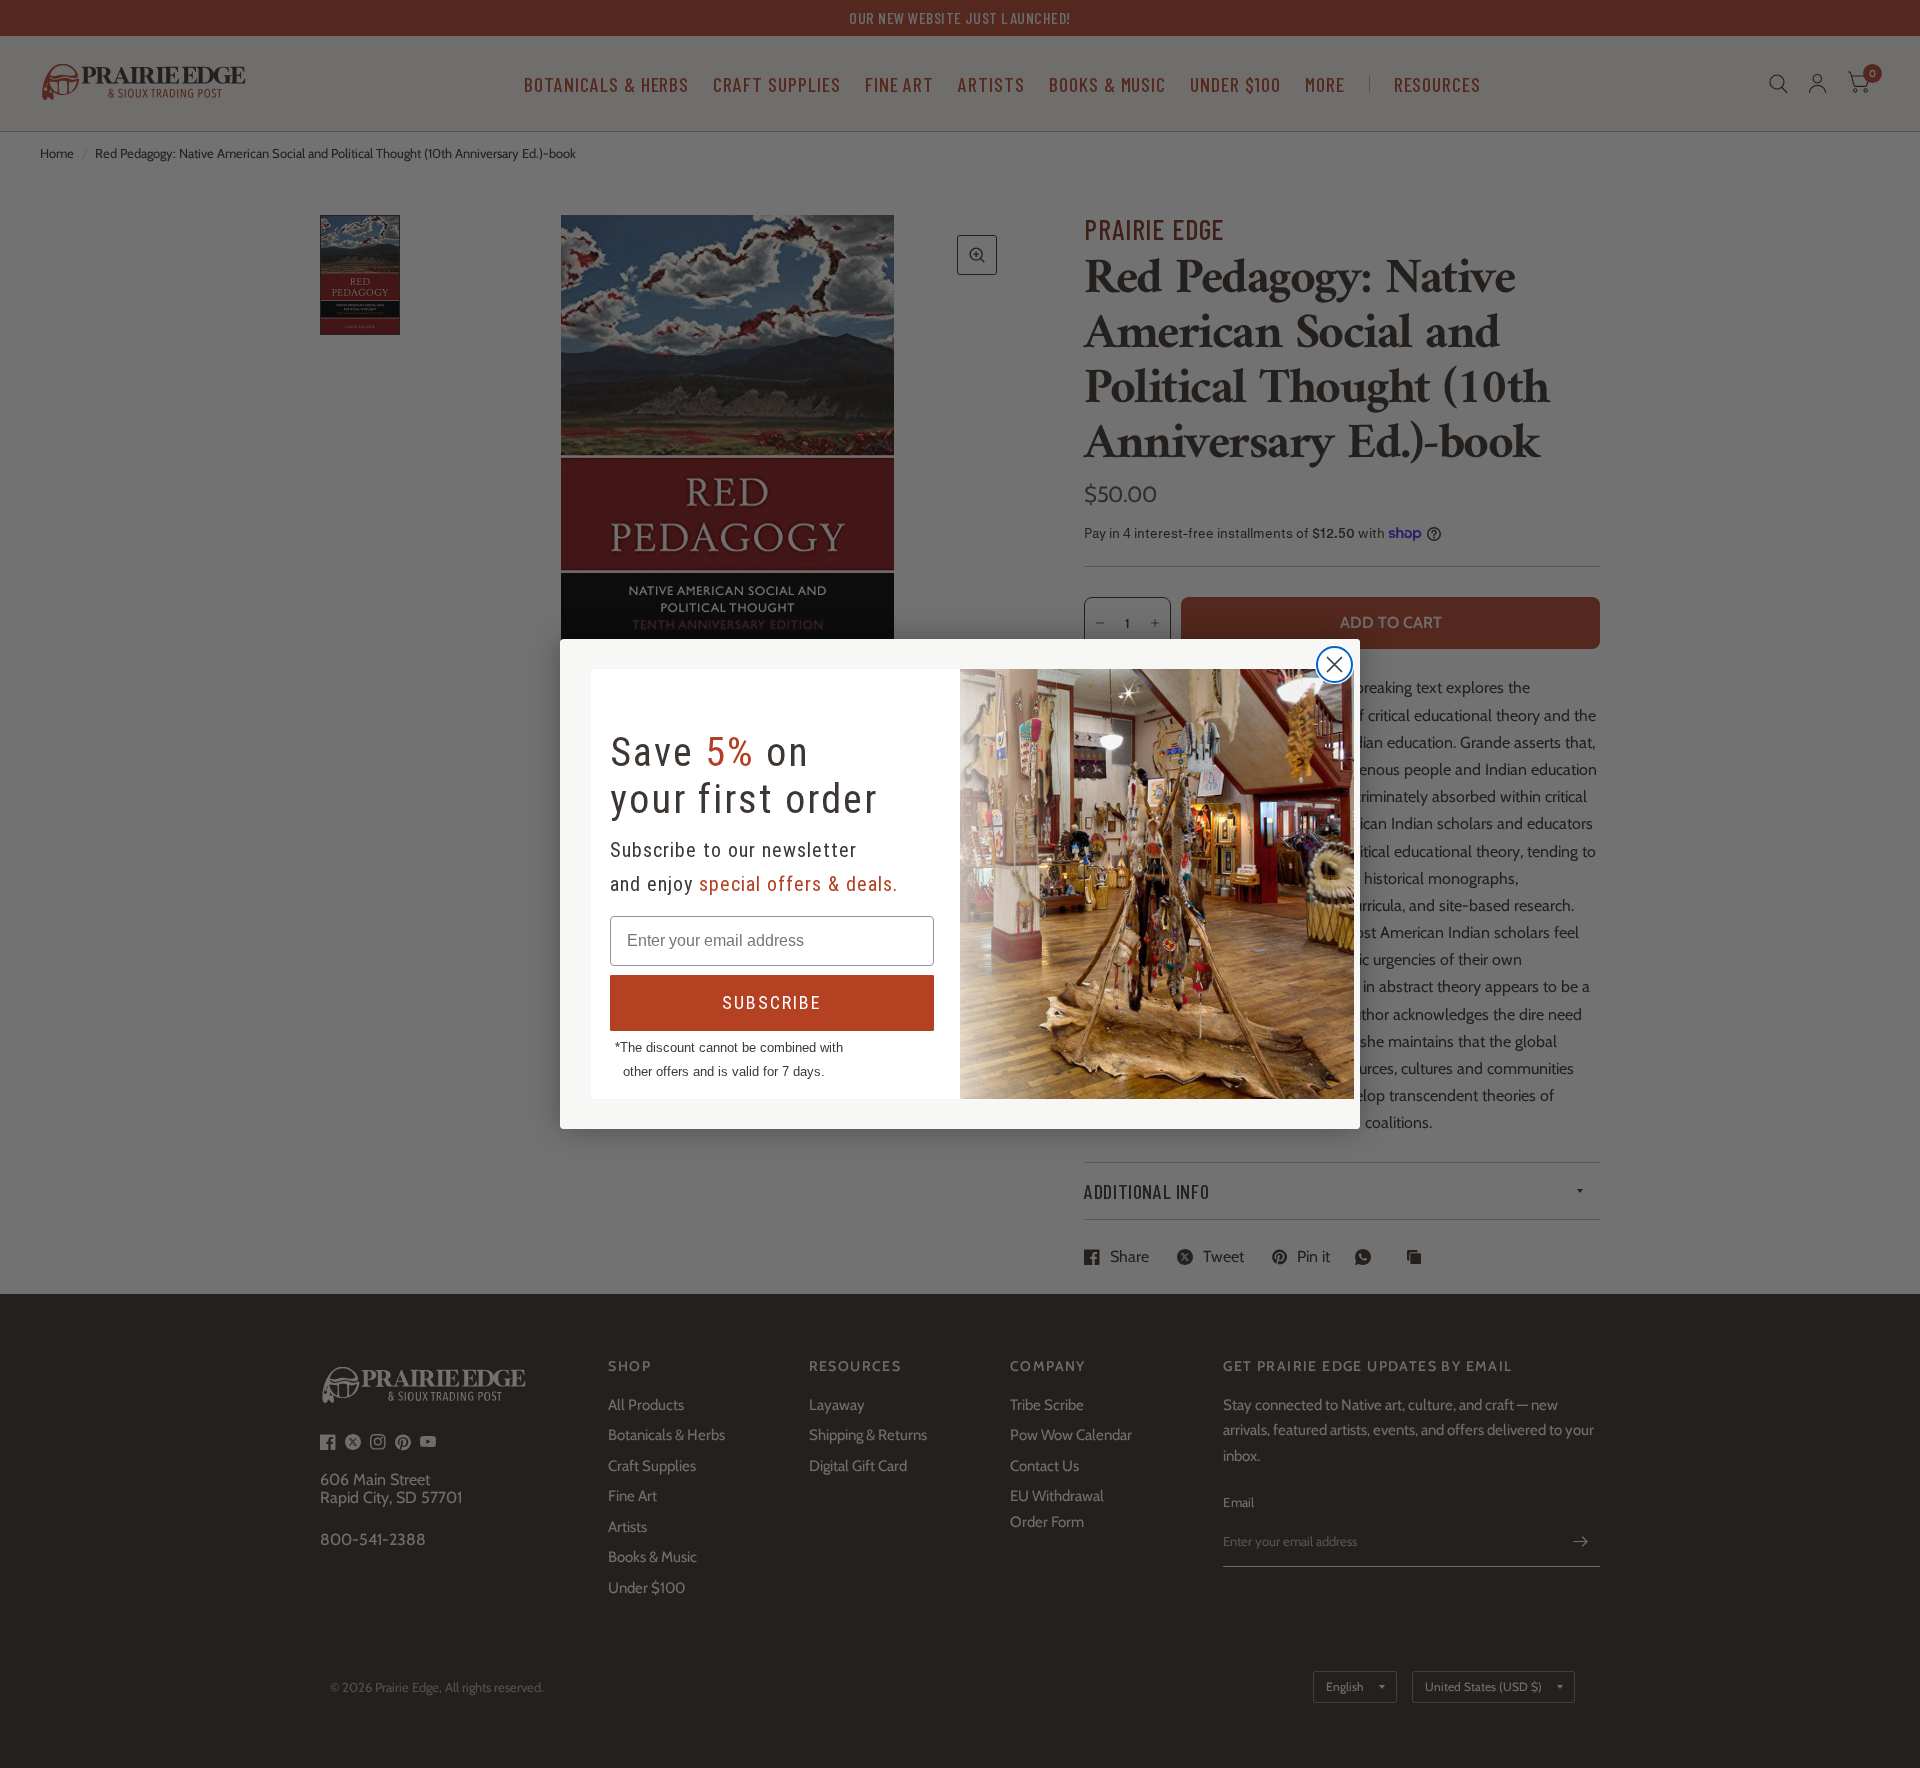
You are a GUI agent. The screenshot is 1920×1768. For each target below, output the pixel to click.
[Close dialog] (1334, 664)
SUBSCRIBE (772, 1002)
